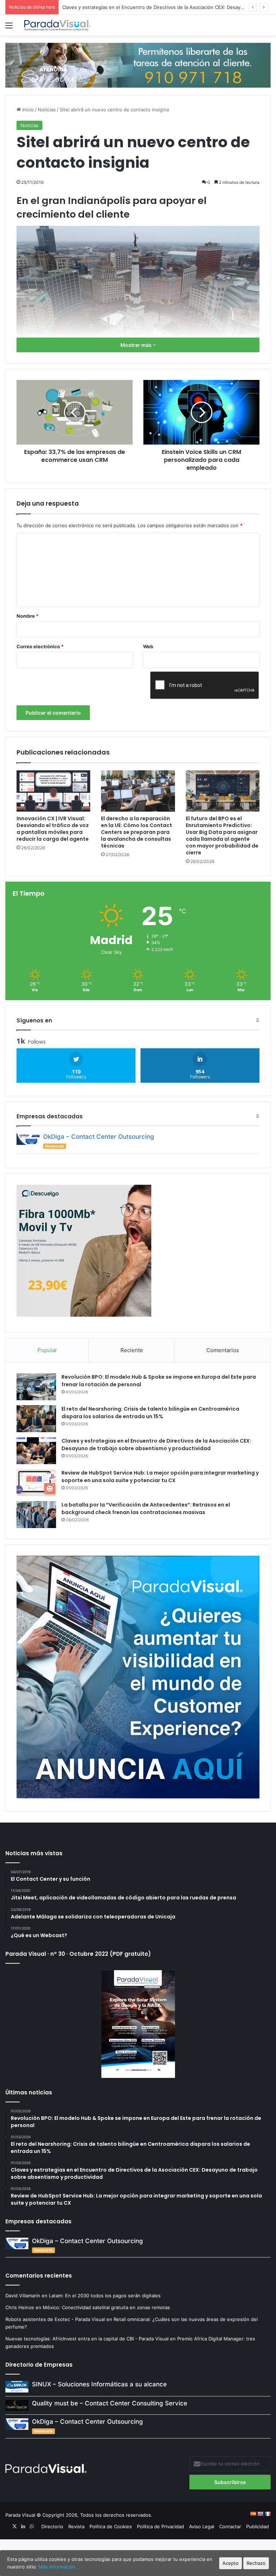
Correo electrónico (40, 646)
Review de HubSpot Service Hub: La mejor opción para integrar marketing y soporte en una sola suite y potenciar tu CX (160, 1477)
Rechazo (256, 2563)
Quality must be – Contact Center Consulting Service (110, 2403)
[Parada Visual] (57, 25)
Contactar (230, 2526)
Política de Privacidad (160, 2526)
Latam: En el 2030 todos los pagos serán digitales (105, 2296)
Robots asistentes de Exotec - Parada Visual (55, 2319)
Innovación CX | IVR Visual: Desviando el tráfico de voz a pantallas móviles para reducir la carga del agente (53, 829)
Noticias (47, 110)
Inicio (27, 110)
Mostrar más (137, 345)
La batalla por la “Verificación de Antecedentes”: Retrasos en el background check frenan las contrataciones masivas (146, 1509)
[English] (260, 2514)
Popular (47, 1350)
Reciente (132, 1350)
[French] (267, 2514)
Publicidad (257, 2526)
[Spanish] (253, 2514)
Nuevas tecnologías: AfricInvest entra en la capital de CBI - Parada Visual (87, 2339)
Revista (76, 2526)
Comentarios (223, 1350)
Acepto (231, 2563)
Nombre (27, 616)
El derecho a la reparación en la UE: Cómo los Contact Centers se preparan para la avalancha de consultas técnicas (137, 832)
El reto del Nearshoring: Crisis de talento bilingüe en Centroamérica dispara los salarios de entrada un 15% (150, 1413)
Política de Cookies (111, 2526)
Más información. (58, 2567)
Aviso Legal (202, 2526)
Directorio (52, 2526)
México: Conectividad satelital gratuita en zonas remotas (107, 2307)
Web (148, 646)
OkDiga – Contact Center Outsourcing (99, 1137)
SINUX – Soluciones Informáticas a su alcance (99, 2384)
